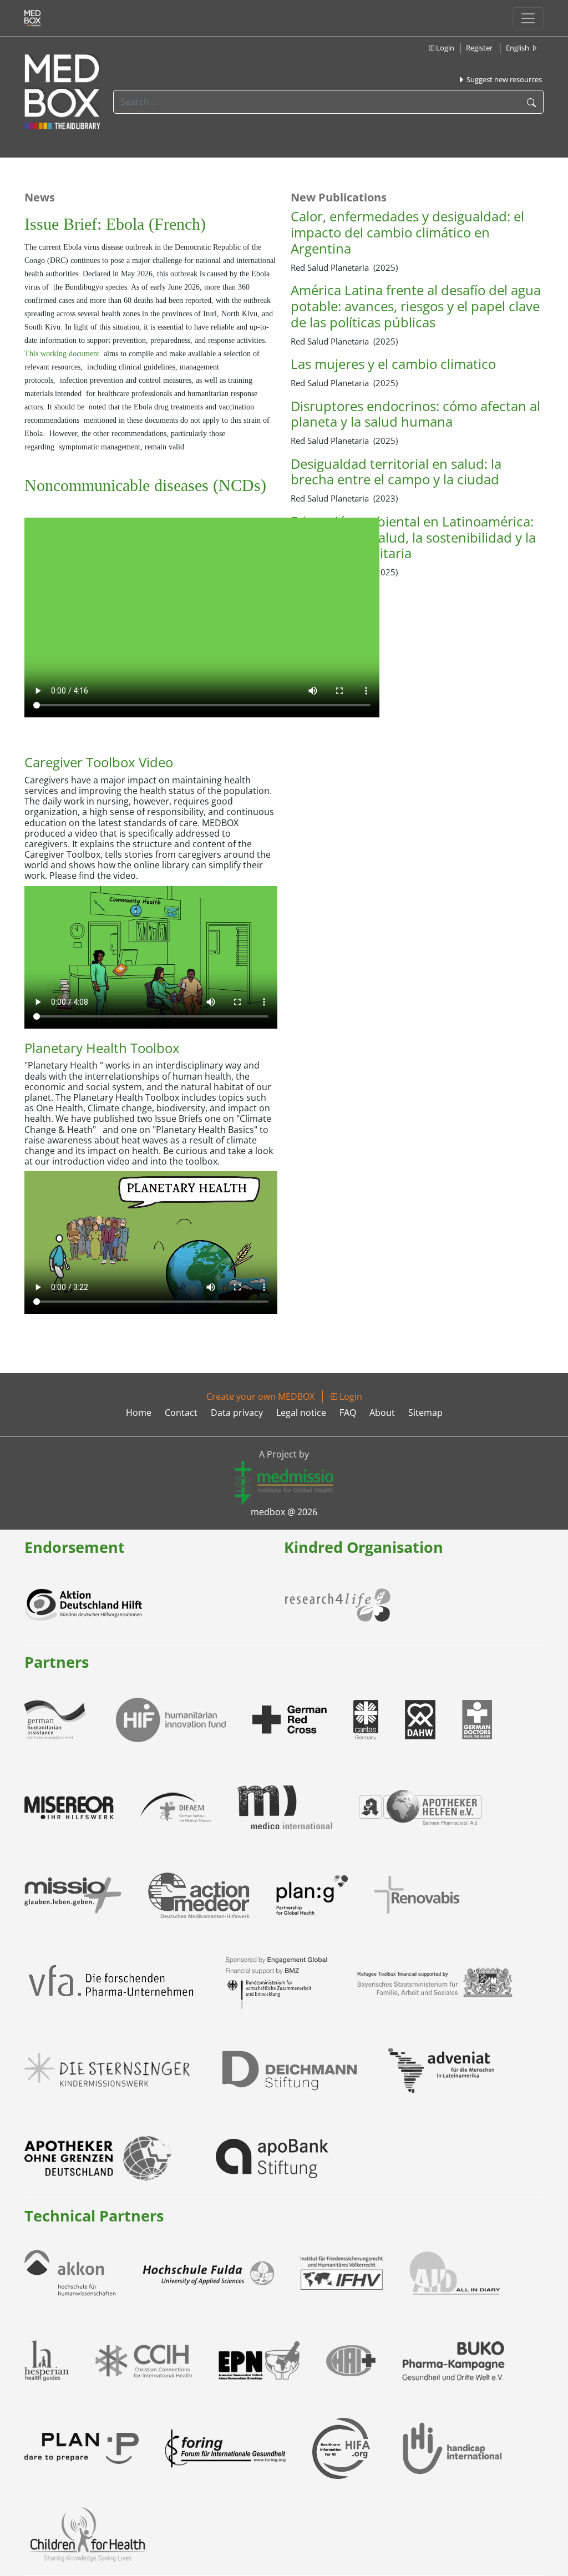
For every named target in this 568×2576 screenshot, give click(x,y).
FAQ (348, 1413)
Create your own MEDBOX (260, 1396)
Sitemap (425, 1413)
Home (139, 1413)
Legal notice (301, 1413)
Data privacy (237, 1413)
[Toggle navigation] (528, 18)
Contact (181, 1413)
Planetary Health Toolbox (102, 1048)
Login (444, 48)
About (382, 1413)
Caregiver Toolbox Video (99, 762)
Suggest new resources (503, 79)
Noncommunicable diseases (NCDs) (145, 485)
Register (479, 48)
